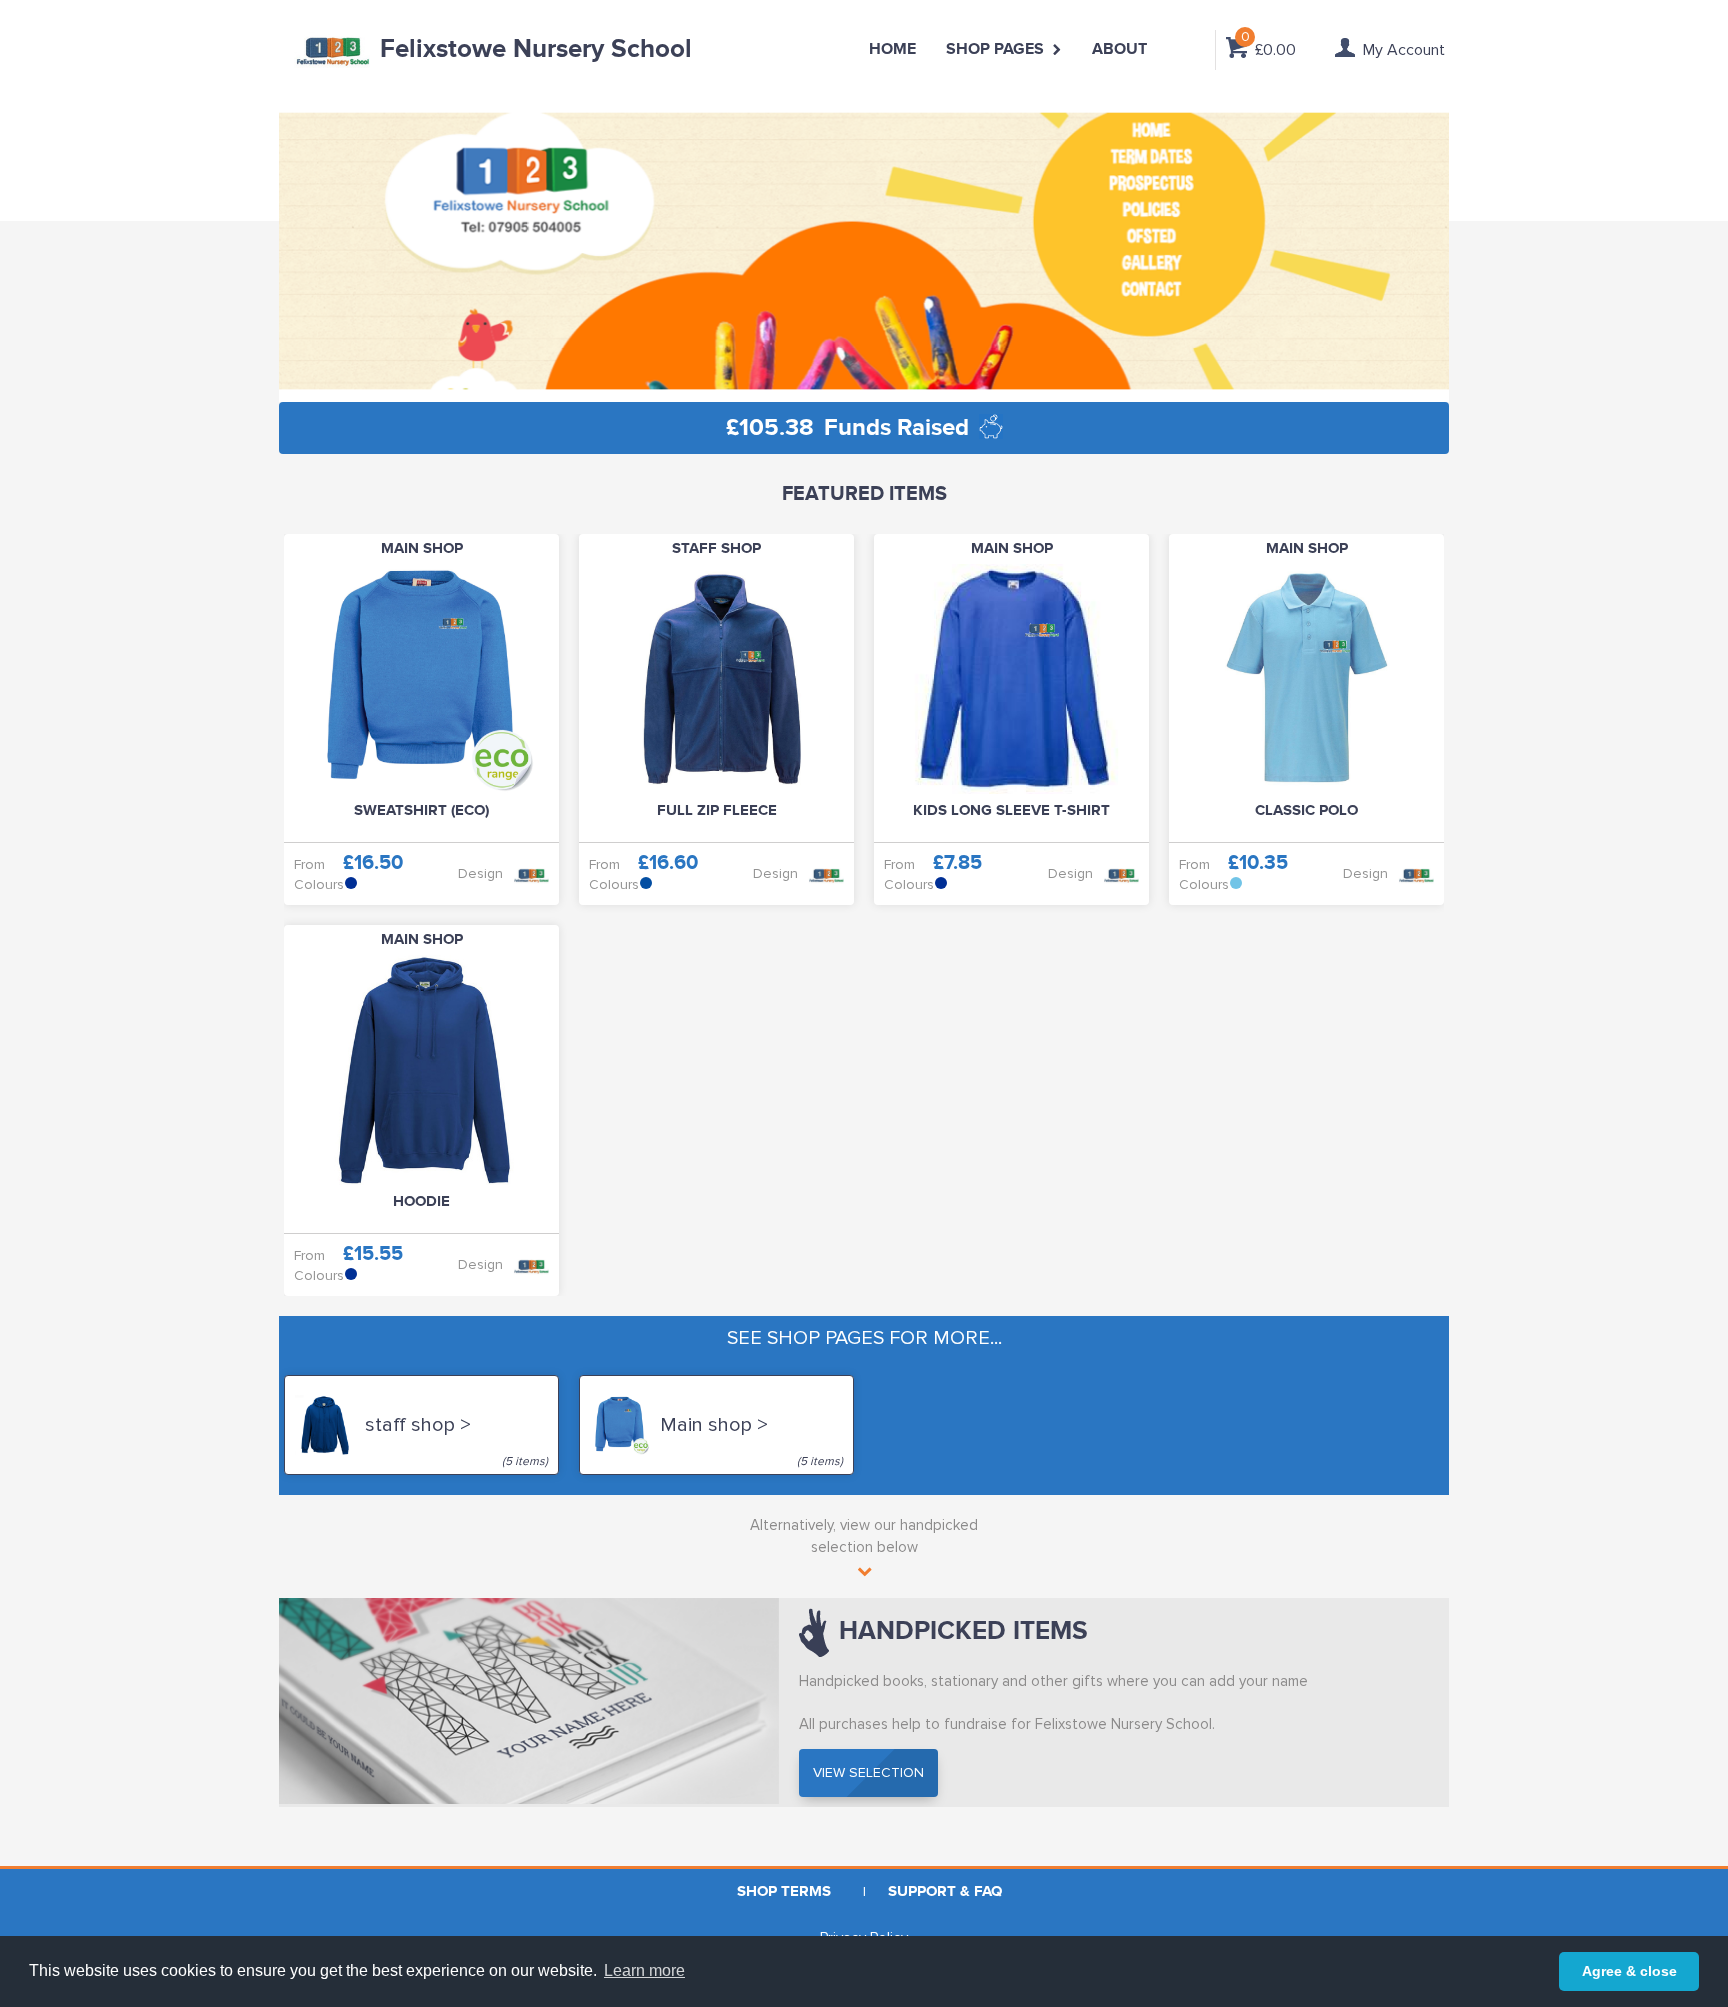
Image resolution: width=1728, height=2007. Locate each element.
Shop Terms (784, 1891)
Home (892, 49)
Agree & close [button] (1629, 1971)
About (1119, 49)
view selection (868, 1772)
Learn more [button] (644, 1970)
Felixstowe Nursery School (536, 49)
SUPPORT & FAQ (945, 1891)
